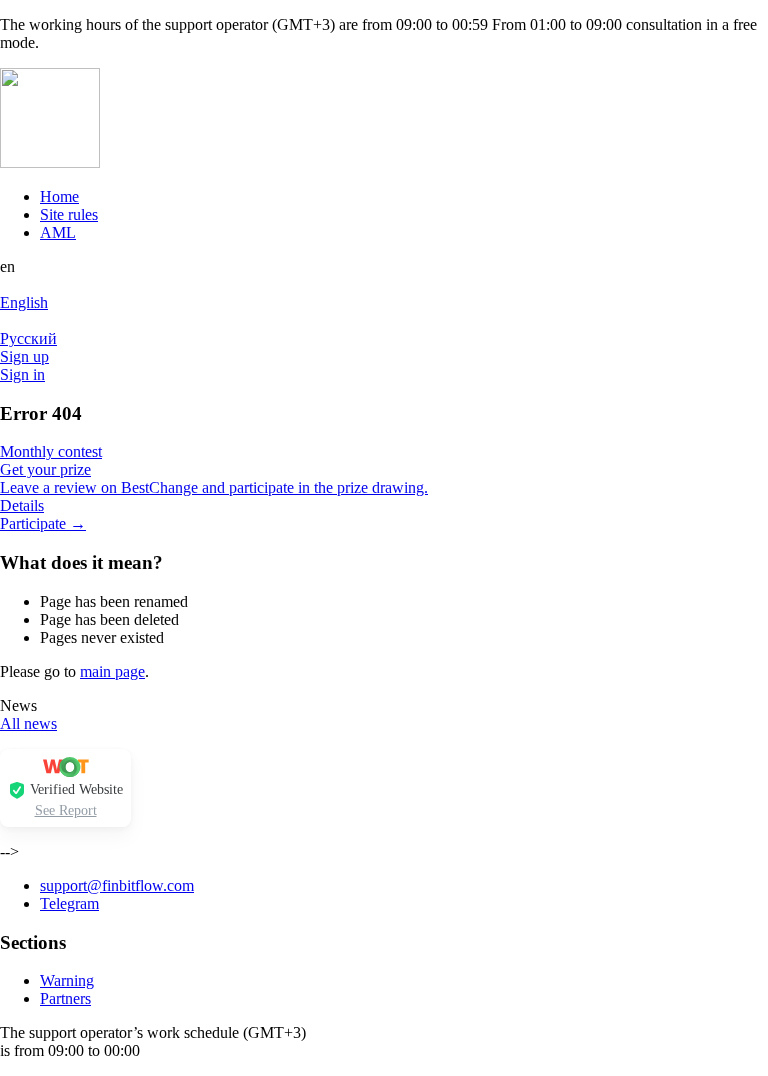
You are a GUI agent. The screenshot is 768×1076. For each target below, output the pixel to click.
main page (112, 671)
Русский (28, 338)
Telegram (69, 903)
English (24, 302)
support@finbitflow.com (117, 885)
